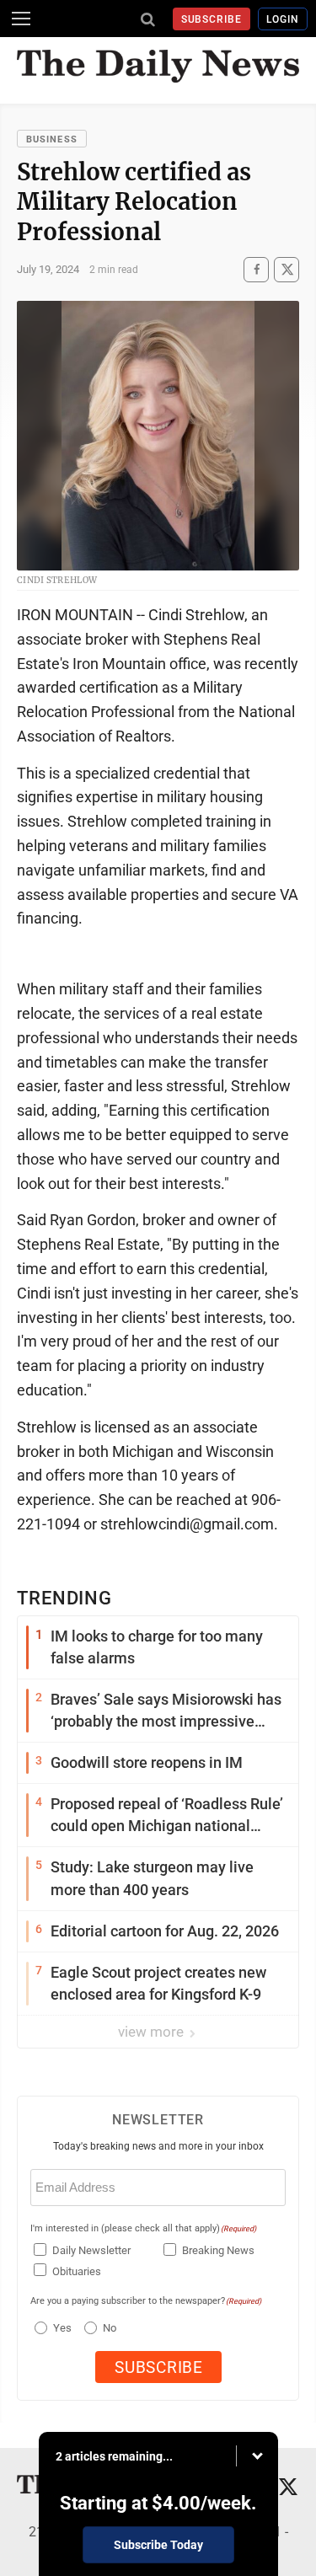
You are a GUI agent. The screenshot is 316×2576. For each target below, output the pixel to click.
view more (153, 2032)
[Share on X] (287, 269)
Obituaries (77, 2271)
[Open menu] (21, 19)
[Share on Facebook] (256, 269)
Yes (60, 2328)
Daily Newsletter (91, 2250)
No (110, 2328)
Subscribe (212, 19)
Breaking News (218, 2250)
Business (52, 139)
